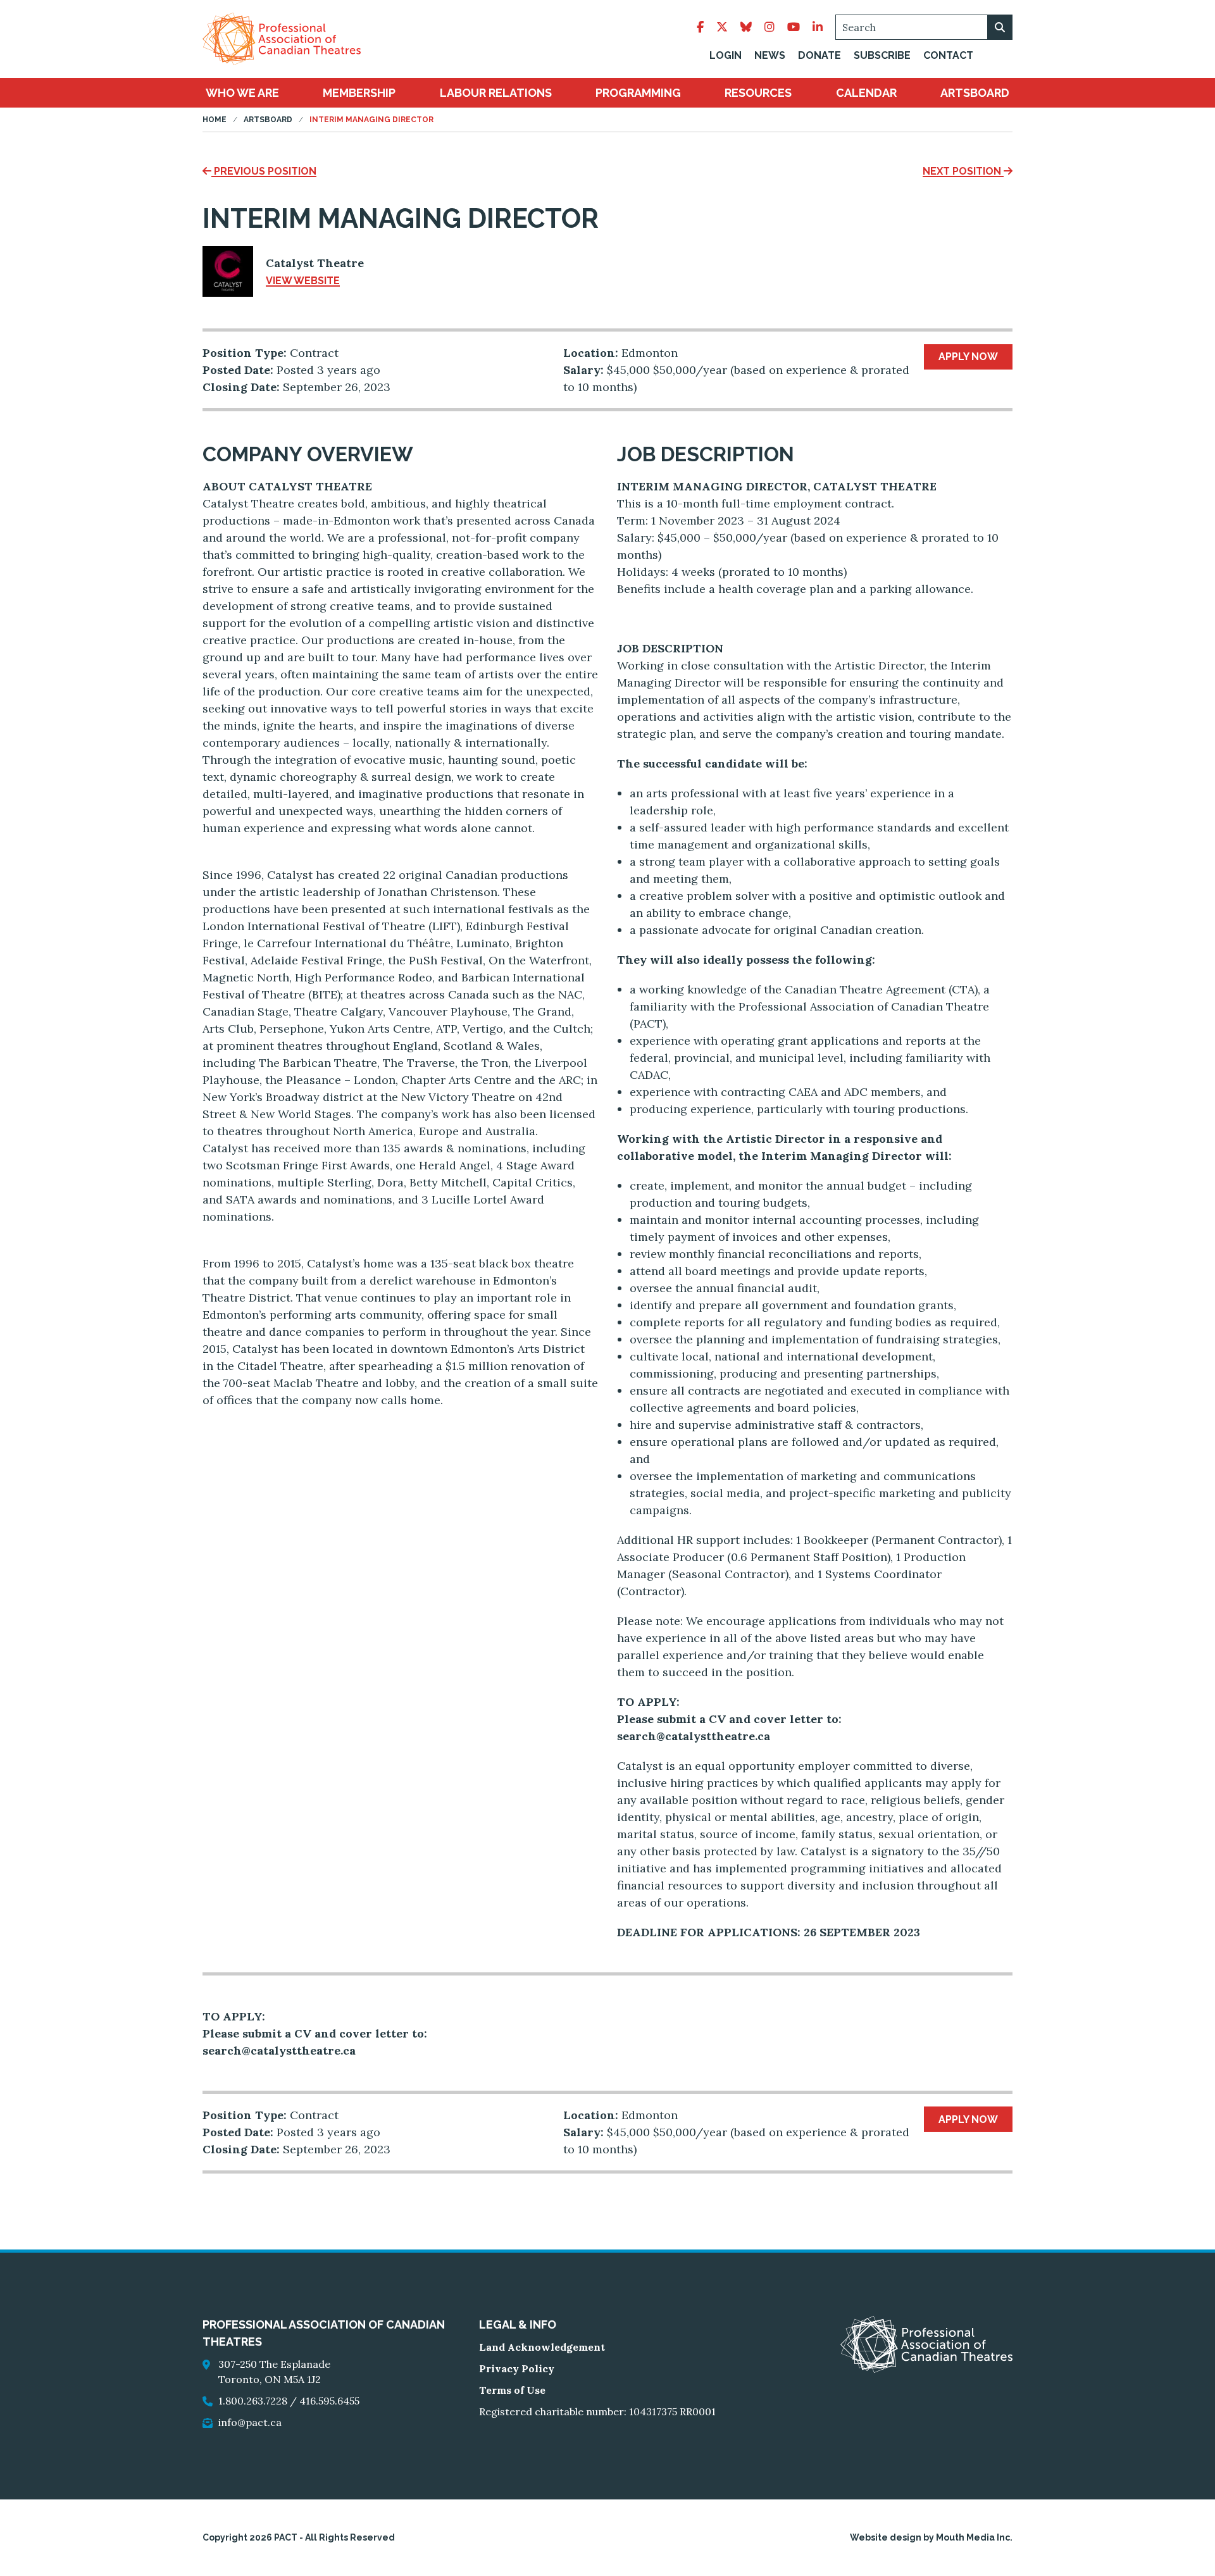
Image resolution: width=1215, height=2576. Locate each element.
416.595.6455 (329, 2401)
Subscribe (882, 55)
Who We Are (242, 93)
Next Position (963, 171)
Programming (638, 93)
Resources (758, 93)
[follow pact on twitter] (722, 27)
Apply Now (968, 357)
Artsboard (975, 93)
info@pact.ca (250, 2422)
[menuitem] (242, 93)
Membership (359, 93)
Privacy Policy (517, 2368)
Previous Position (264, 171)
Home (215, 120)
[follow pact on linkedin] (818, 27)
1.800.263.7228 (253, 2401)
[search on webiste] (1000, 27)
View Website (303, 281)
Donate (819, 55)
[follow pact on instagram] (769, 27)
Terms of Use (512, 2390)
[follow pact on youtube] (794, 27)
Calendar (866, 93)
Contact (948, 55)
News (770, 55)
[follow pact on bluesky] (746, 27)
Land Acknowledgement (542, 2347)
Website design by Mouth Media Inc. (931, 2537)
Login (726, 55)
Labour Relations (496, 93)
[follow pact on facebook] (700, 27)
